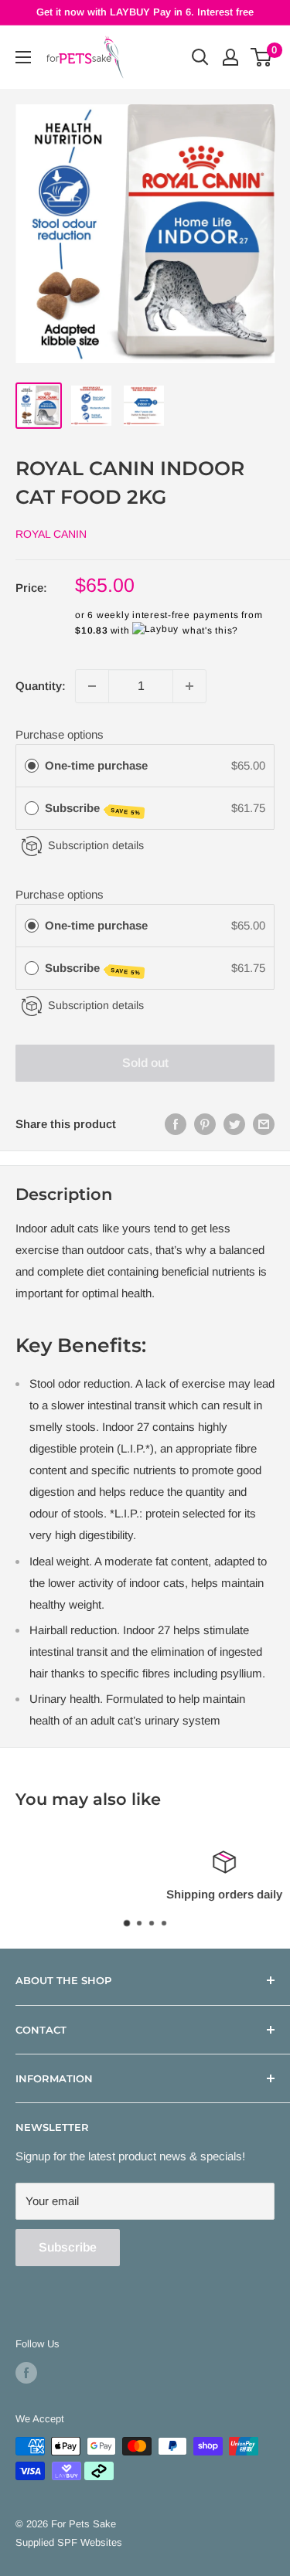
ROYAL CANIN (51, 534)
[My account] (230, 57)
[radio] (32, 766)
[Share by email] (264, 1124)
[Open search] (200, 57)
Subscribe (93, 809)
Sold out (145, 1063)
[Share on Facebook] (176, 1124)
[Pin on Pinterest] (205, 1124)
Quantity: (41, 686)
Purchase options (60, 734)
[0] (262, 57)
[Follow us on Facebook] (26, 2373)
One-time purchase (96, 765)
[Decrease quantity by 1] (92, 686)
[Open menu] (23, 57)
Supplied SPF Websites (69, 2542)
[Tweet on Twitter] (234, 1124)
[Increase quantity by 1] (189, 686)
